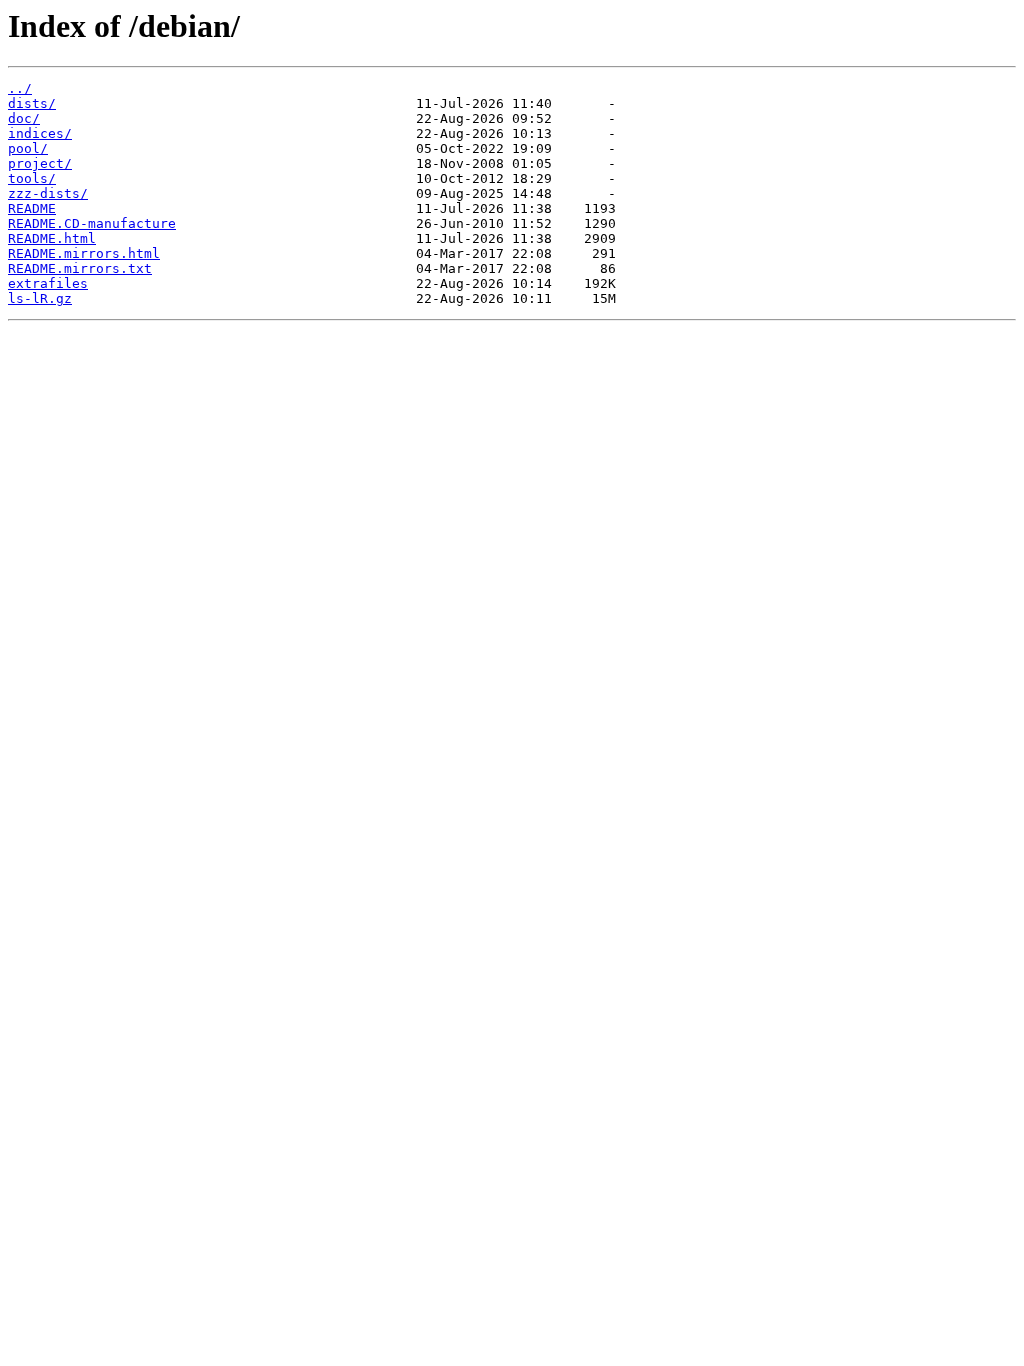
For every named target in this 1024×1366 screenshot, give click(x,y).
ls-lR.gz (40, 298)
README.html (52, 238)
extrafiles (48, 283)
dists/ (32, 103)
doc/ (24, 118)
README (32, 208)
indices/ (40, 133)
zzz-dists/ (48, 193)
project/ (40, 163)
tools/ (32, 178)
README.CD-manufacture (92, 223)
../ (20, 88)
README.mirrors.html (84, 253)
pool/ (28, 148)
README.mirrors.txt (80, 268)
